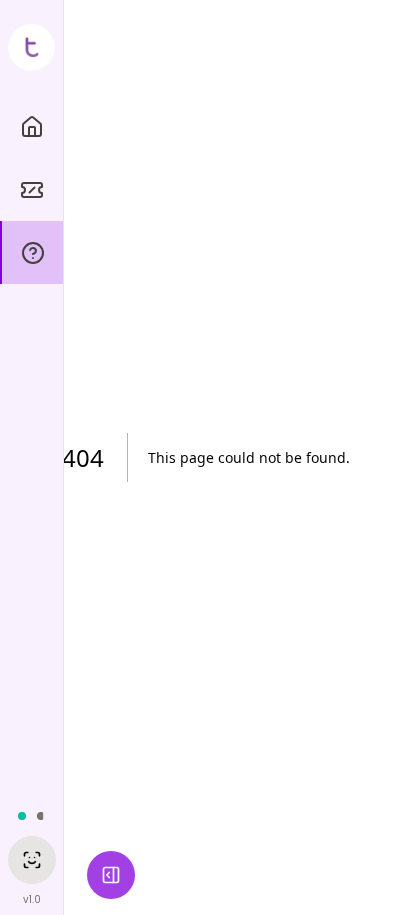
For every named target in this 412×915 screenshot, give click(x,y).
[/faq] (31, 252)
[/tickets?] (31, 189)
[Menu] (111, 875)
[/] (31, 126)
